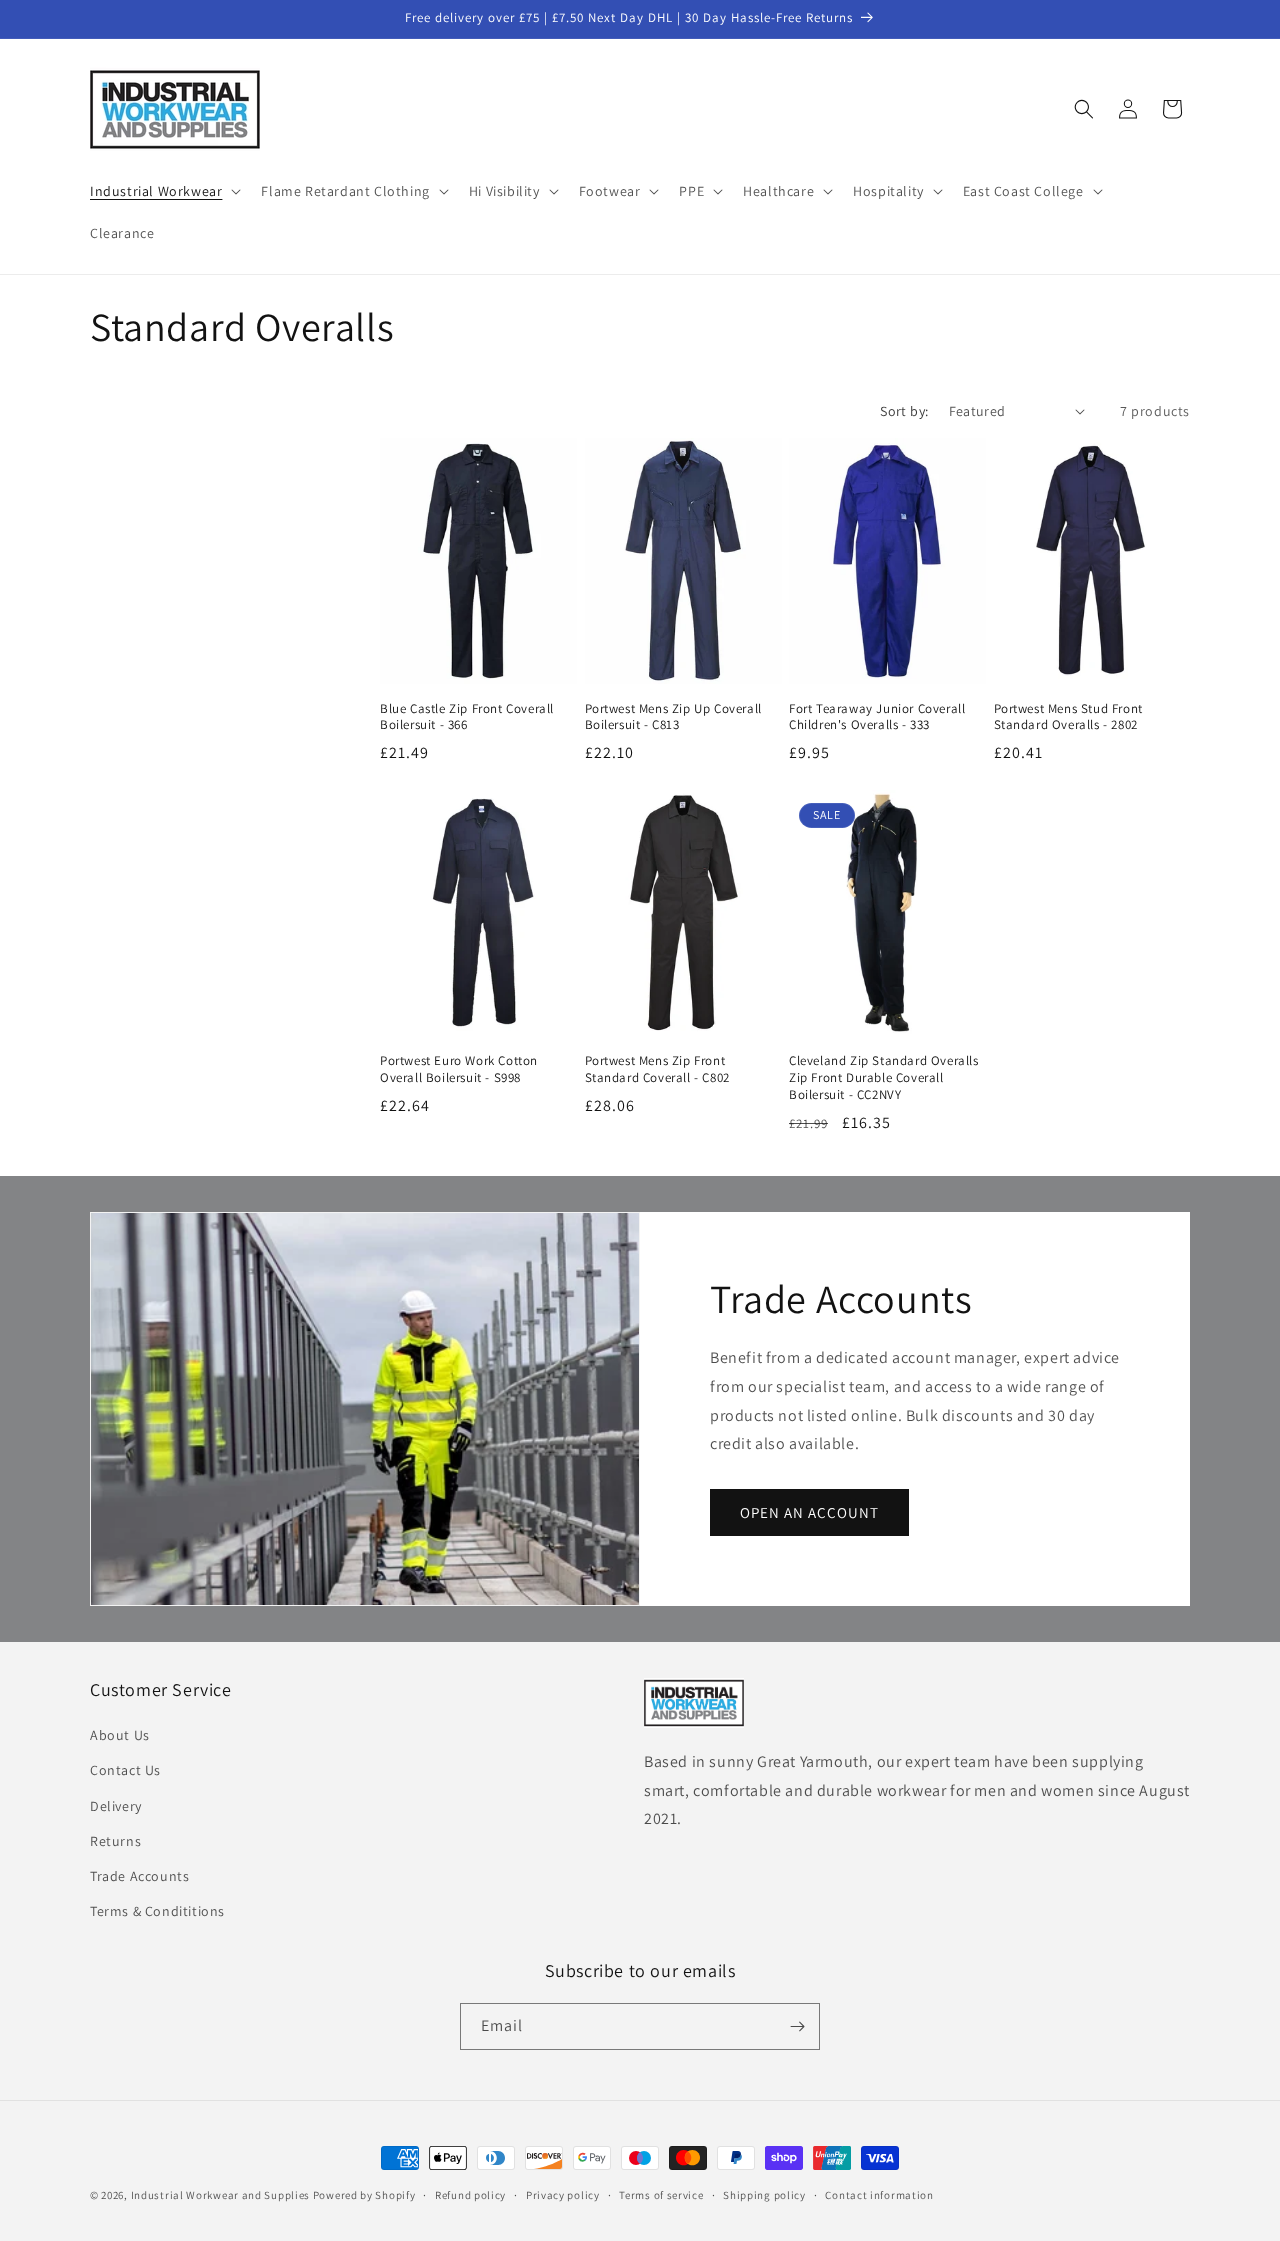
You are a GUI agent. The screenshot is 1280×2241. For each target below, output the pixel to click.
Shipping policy (764, 2195)
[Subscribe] (797, 2026)
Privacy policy (563, 2195)
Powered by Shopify (364, 2195)
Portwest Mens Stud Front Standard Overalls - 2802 (1068, 717)
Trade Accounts (139, 1876)
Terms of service (661, 2195)
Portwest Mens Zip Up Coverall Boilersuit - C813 (673, 717)
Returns (115, 1841)
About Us (120, 1735)
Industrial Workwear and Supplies (220, 2195)
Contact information (879, 2195)
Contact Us (125, 1770)
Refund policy (470, 2195)
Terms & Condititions (157, 1911)
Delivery (116, 1806)
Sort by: (904, 411)
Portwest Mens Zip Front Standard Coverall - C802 (657, 1069)
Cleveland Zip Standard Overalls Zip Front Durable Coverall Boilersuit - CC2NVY (884, 1078)
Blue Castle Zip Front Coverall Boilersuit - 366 (467, 717)
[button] (163, 191)
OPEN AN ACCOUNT (809, 1511)
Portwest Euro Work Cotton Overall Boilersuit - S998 (459, 1069)
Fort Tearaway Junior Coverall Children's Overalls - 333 (877, 717)
